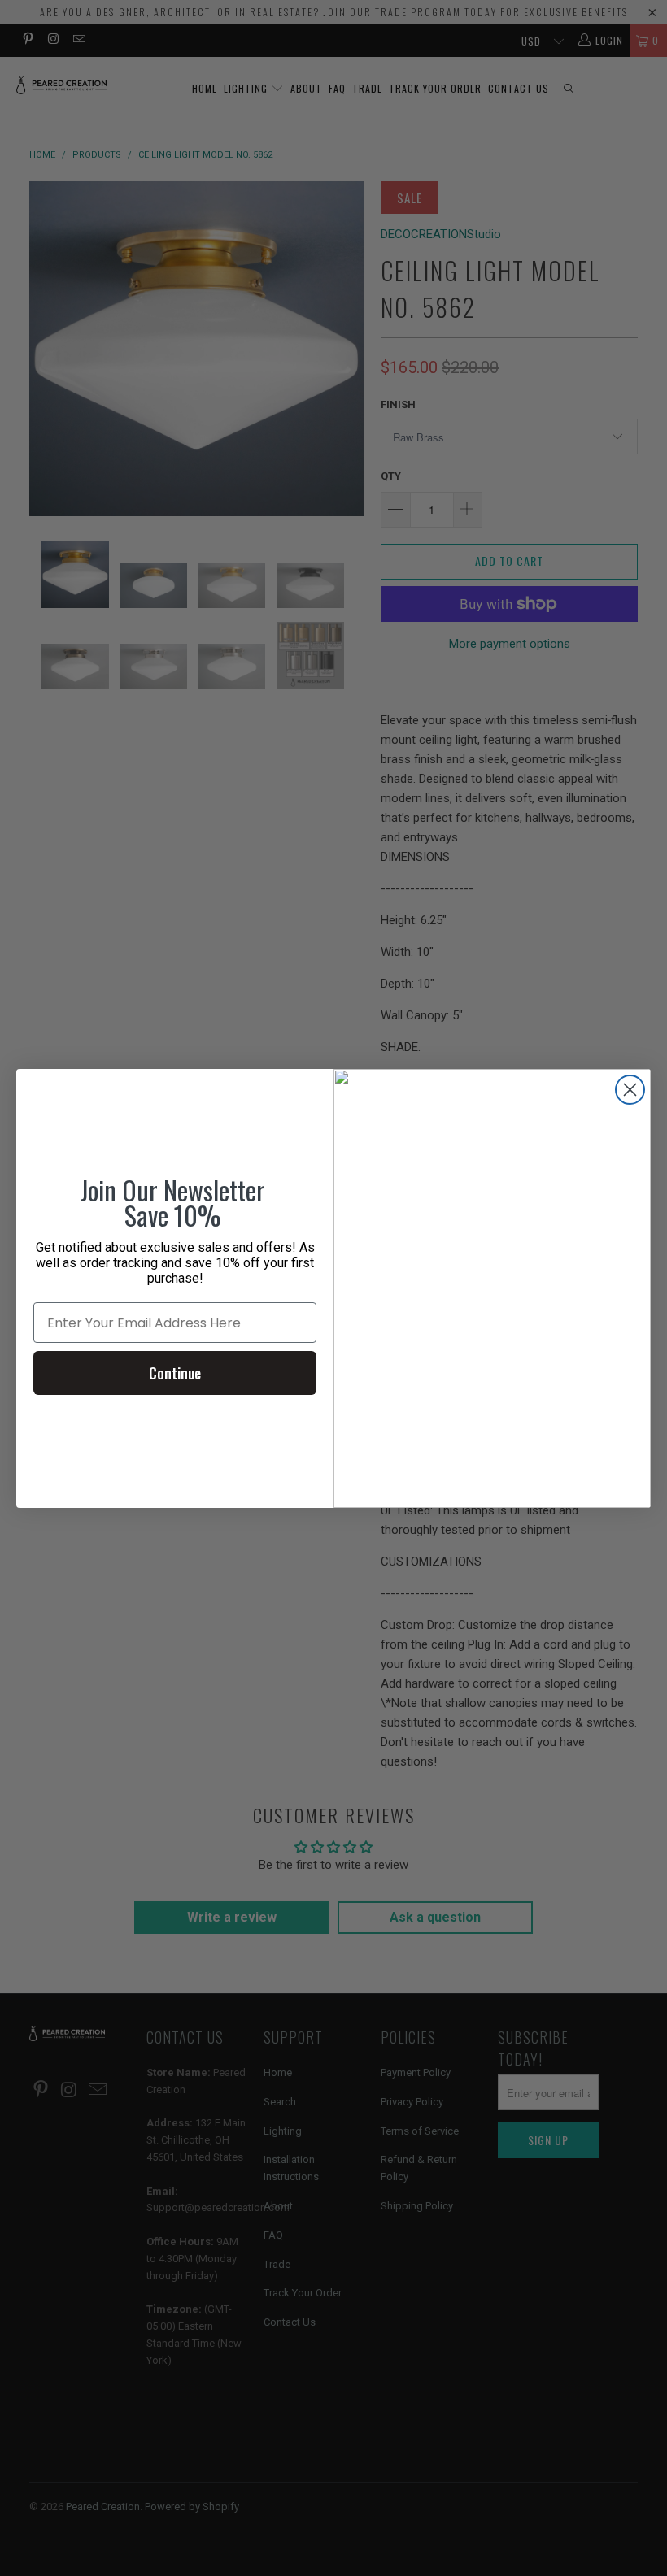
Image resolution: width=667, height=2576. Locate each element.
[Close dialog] (630, 1090)
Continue (175, 1373)
